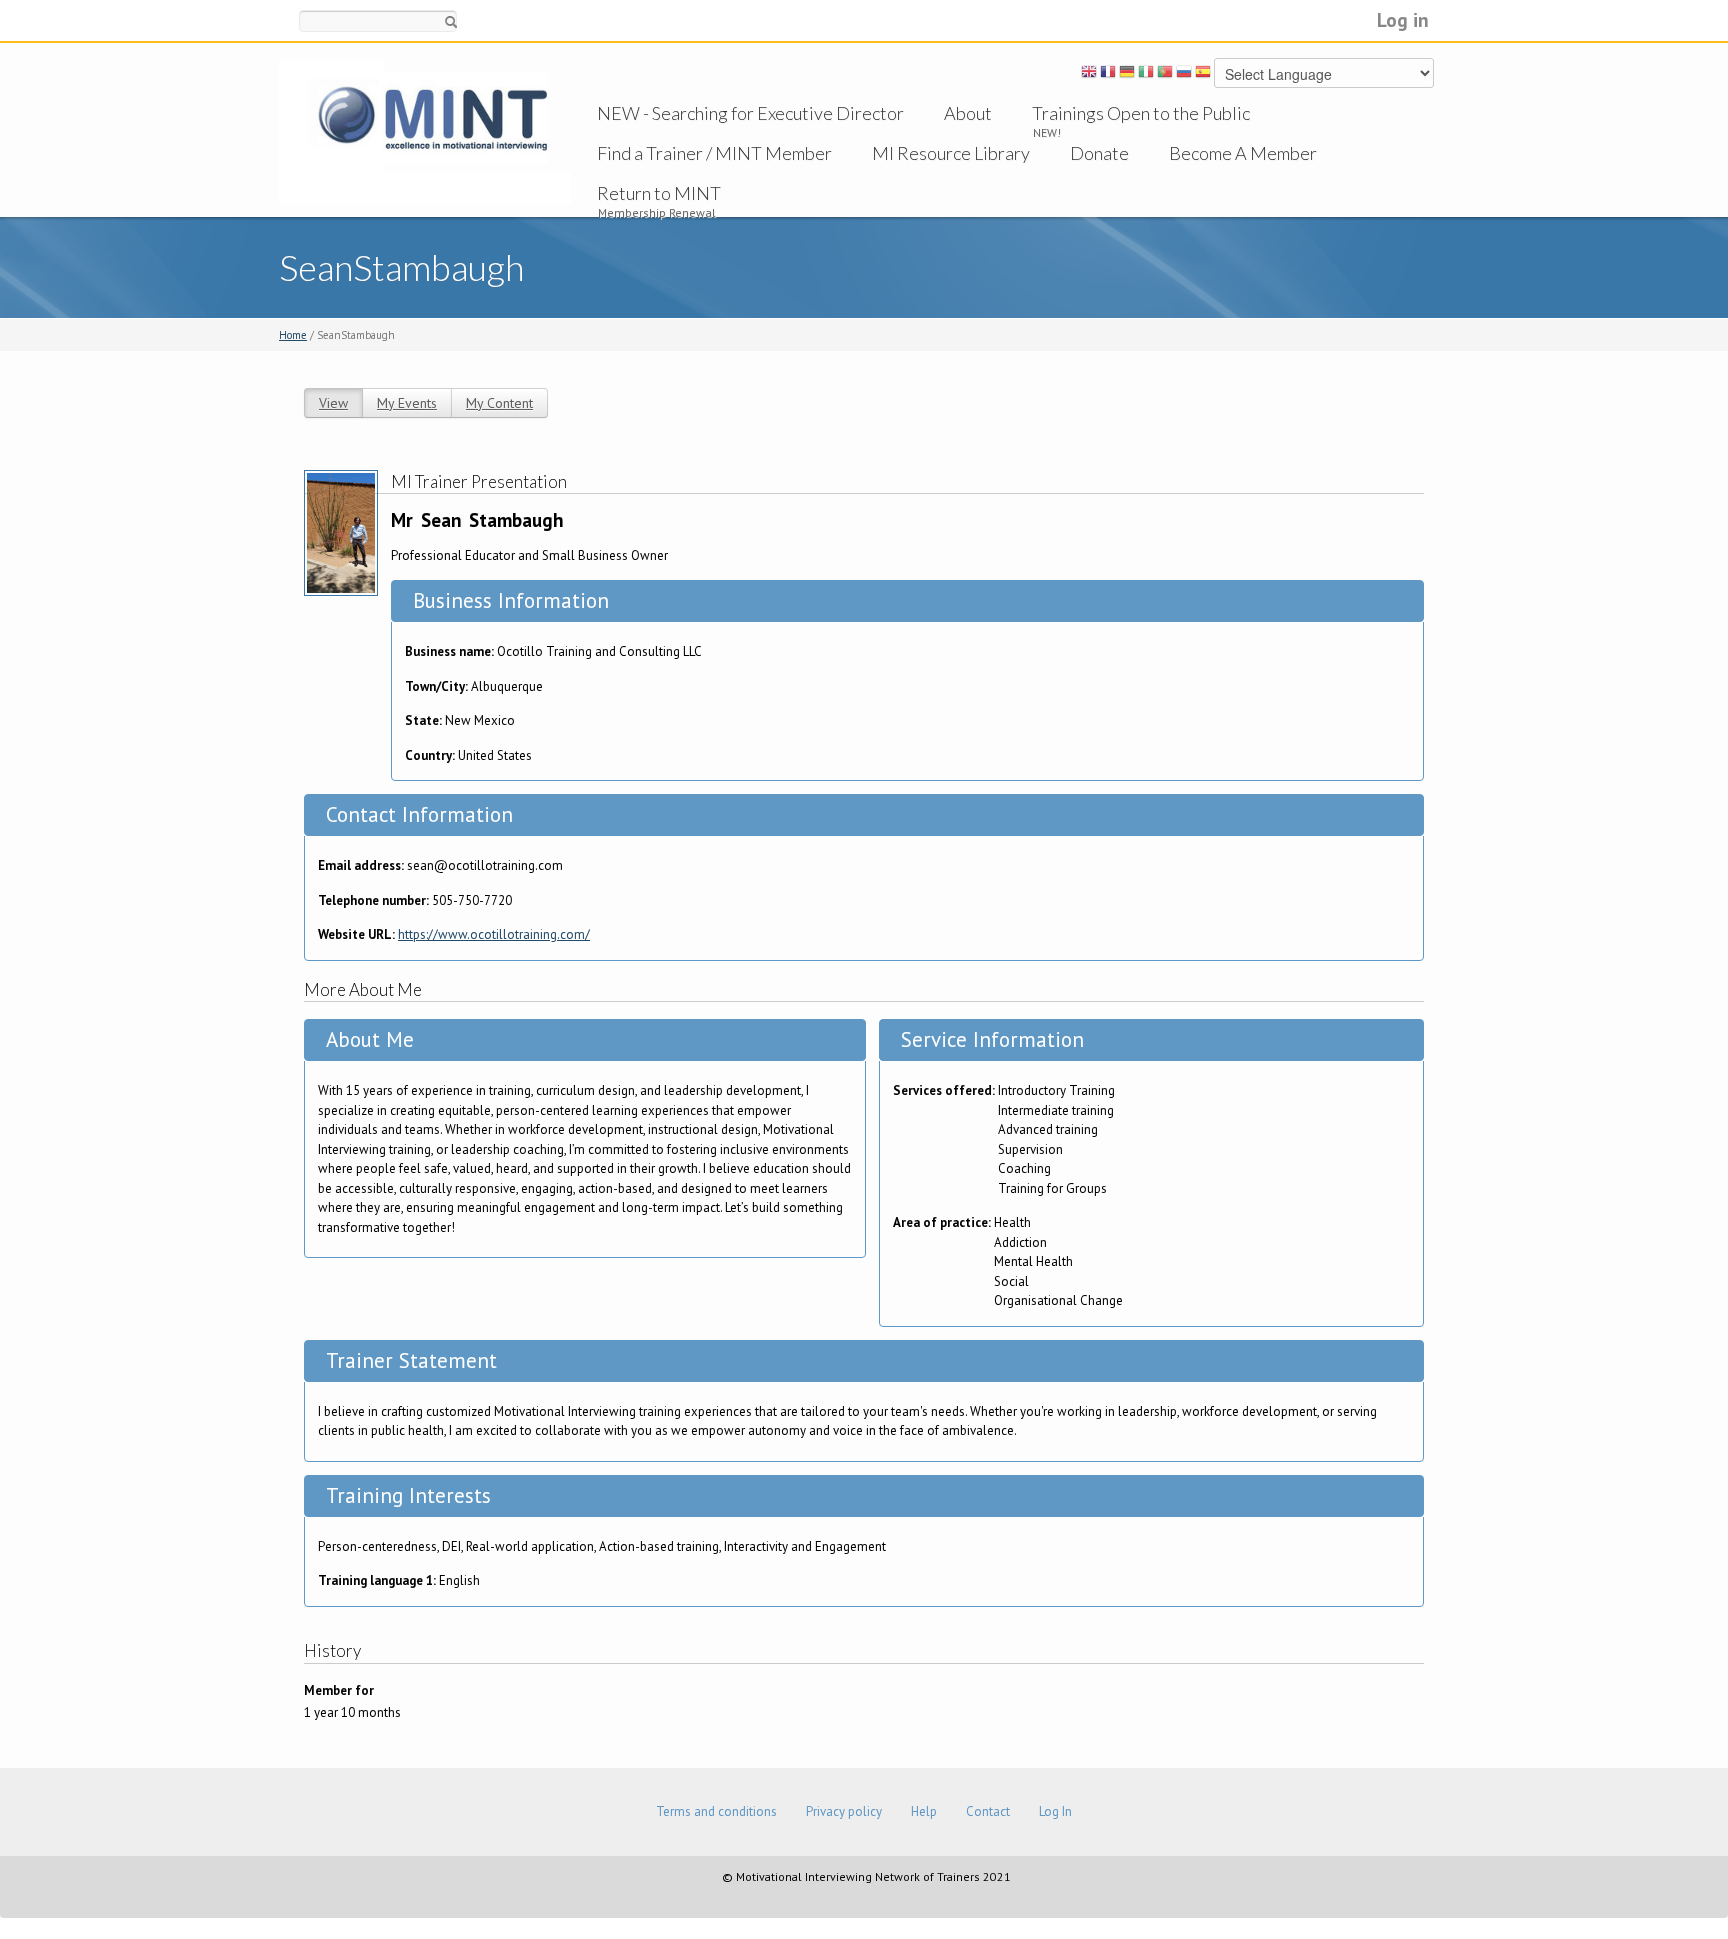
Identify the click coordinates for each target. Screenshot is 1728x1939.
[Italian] (1146, 75)
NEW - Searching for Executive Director (750, 113)
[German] (1127, 75)
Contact (988, 1811)
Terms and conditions (716, 1811)
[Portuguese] (1165, 75)
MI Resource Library (951, 153)
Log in (1403, 19)
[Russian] (1184, 75)
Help (924, 1811)
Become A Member (1243, 153)
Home (293, 335)
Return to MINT (659, 193)
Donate (1099, 153)
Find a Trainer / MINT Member (714, 153)
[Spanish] (1203, 75)
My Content (499, 403)
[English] (1089, 75)
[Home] (425, 131)
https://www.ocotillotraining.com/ (494, 934)
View (333, 403)
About (968, 113)
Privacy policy (844, 1811)
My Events (407, 403)
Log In (1055, 1811)
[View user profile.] (341, 531)
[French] (1108, 75)
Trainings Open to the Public (1141, 113)
